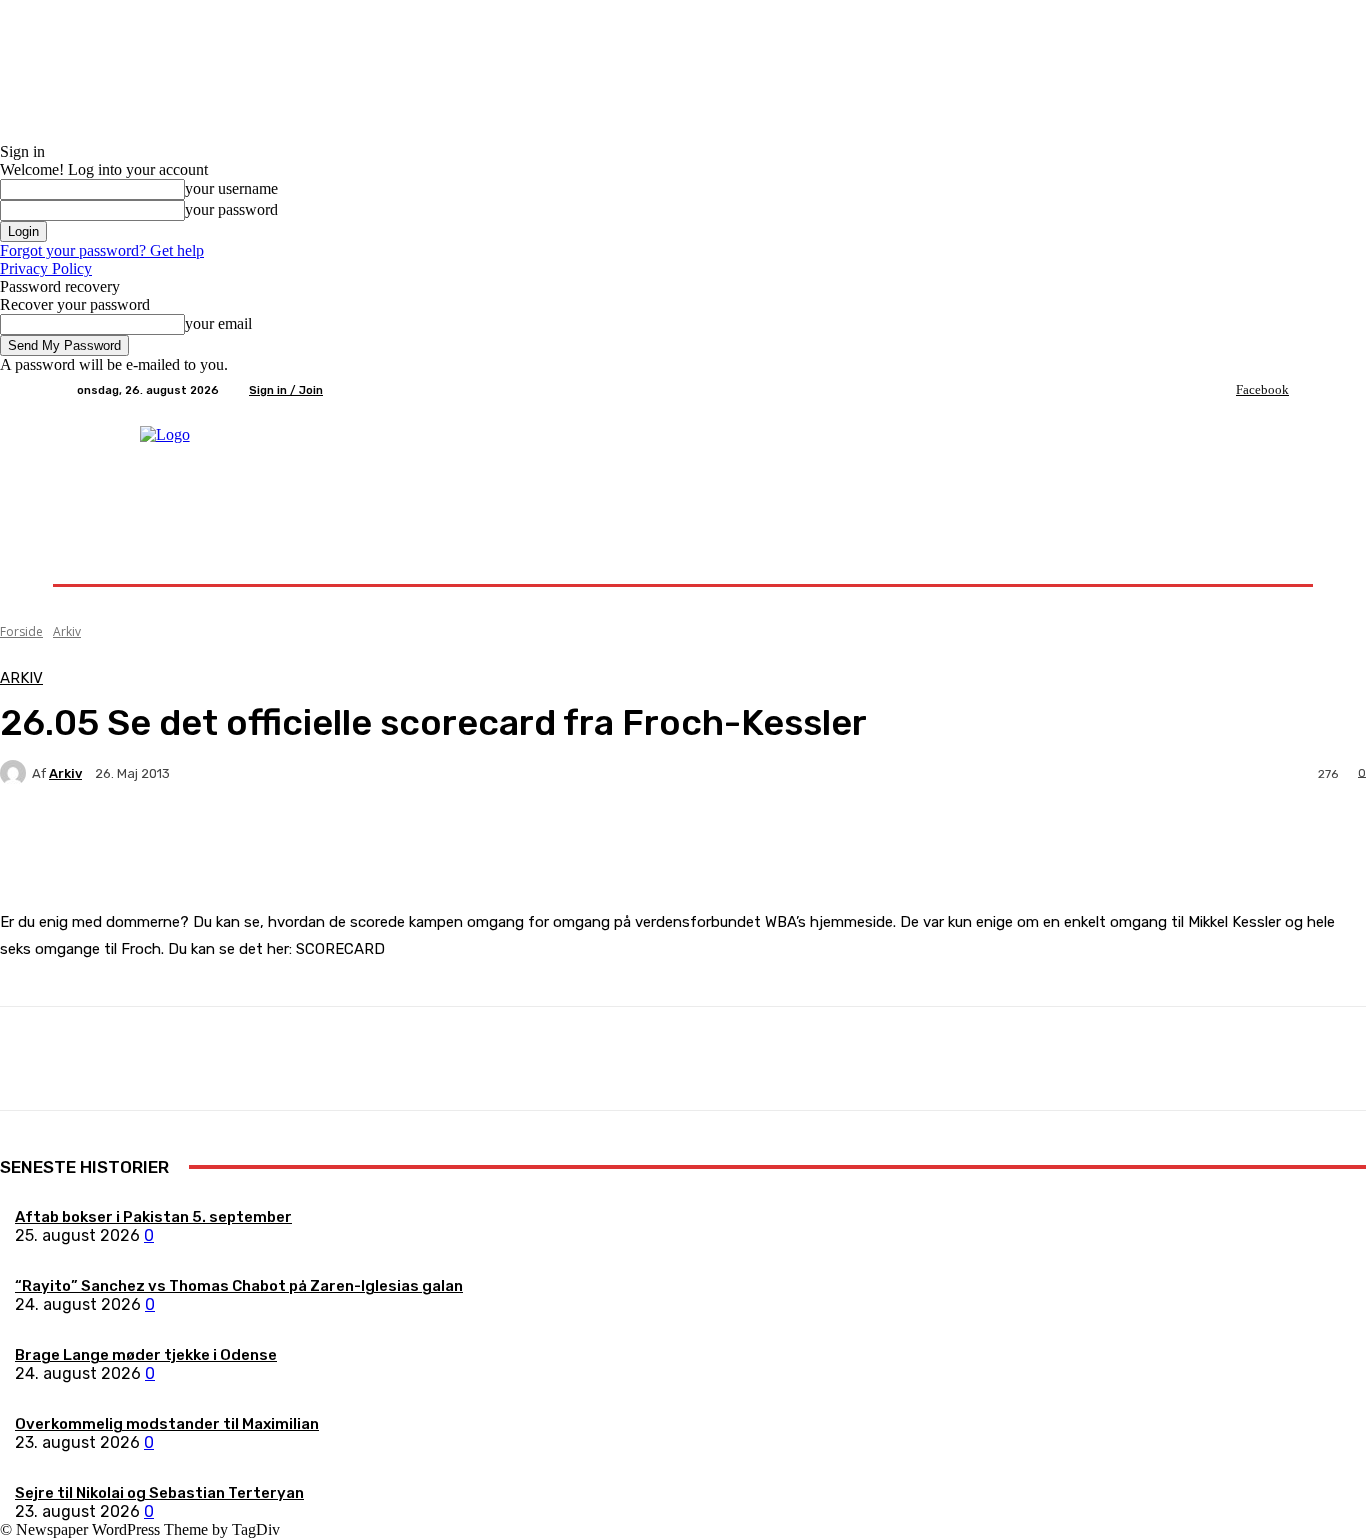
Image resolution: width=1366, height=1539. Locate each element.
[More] (470, 843)
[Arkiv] (16, 773)
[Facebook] (1222, 390)
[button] (1265, 560)
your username (231, 188)
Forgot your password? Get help (102, 250)
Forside (21, 631)
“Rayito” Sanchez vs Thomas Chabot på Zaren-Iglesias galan (239, 1286)
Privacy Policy (46, 268)
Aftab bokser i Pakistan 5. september (153, 1217)
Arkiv (67, 631)
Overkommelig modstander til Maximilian (167, 1424)
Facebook (1262, 389)
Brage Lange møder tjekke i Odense (146, 1355)
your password (231, 209)
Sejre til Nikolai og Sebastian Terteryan (159, 1493)
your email (218, 323)
